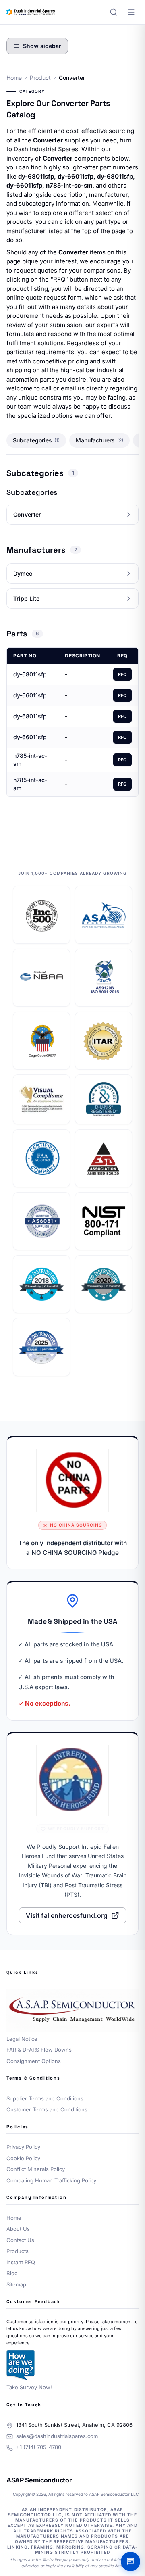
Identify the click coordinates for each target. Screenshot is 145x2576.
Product (40, 78)
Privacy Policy (23, 2147)
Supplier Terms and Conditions (45, 2098)
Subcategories (36, 440)
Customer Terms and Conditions (47, 2109)
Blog (12, 2273)
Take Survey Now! (29, 2387)
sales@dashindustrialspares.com (57, 2436)
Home (14, 78)
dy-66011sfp (30, 695)
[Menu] (131, 12)
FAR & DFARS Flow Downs (39, 2050)
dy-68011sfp (30, 674)
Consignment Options (34, 2061)
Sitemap (16, 2284)
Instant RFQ (21, 2262)
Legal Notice (22, 2039)
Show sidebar (42, 46)
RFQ (122, 674)
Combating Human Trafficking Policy (51, 2180)
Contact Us (20, 2240)
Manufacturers (99, 440)
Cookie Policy (23, 2158)
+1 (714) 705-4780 (39, 2447)
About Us (18, 2229)
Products (18, 2251)
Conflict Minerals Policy (36, 2169)
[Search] (114, 12)
